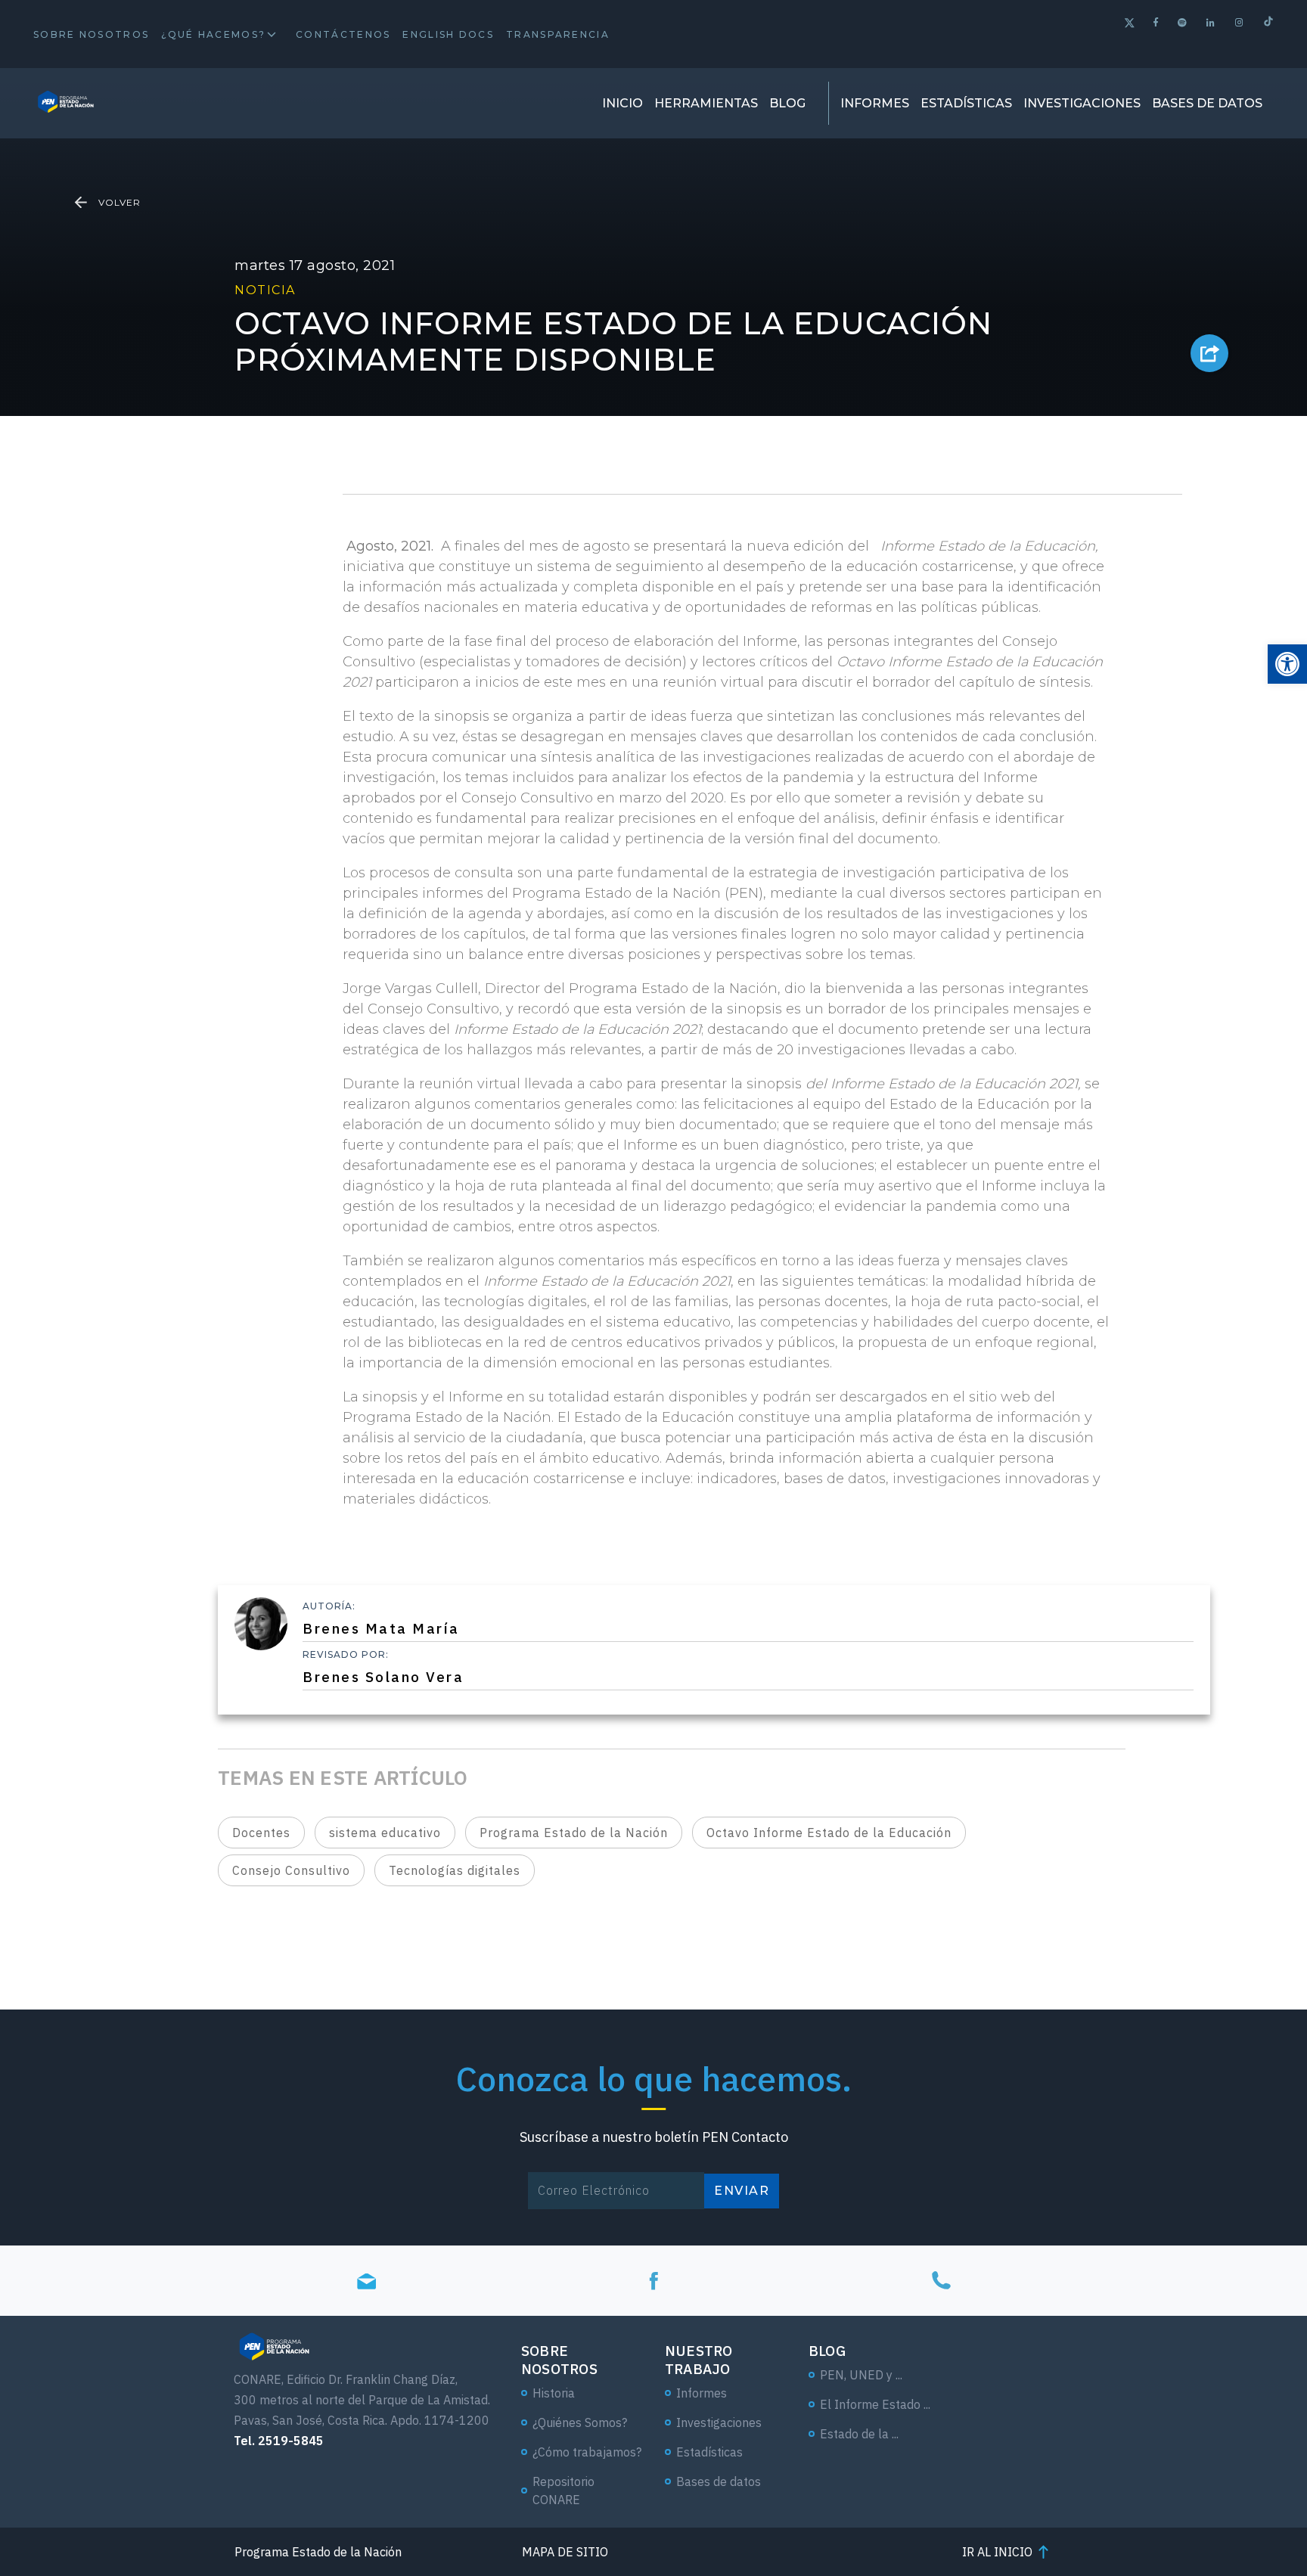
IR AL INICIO (997, 2552)
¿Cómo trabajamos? (587, 2452)
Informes (875, 103)
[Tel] (941, 2281)
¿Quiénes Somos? (580, 2422)
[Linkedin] (1211, 22)
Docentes (261, 1833)
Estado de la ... (859, 2434)
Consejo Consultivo (291, 1870)
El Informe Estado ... (875, 2404)
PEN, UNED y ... (861, 2375)
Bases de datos (1207, 103)
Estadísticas (966, 103)
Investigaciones (1082, 103)
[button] (1287, 664)
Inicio (622, 103)
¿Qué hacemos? (213, 34)
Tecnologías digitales (455, 1870)
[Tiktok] (1268, 23)
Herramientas (706, 103)
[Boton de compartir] (1209, 353)
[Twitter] (1130, 25)
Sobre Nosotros (91, 34)
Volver (120, 202)
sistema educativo (385, 1833)
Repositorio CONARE (563, 2491)
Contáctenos (343, 34)
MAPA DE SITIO (565, 2552)
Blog (787, 103)
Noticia (265, 290)
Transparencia (558, 34)
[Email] (366, 2281)
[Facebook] (1156, 22)
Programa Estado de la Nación (574, 1833)
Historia (554, 2393)
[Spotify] (1183, 22)
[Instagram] (1240, 22)
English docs (448, 34)
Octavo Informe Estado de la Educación (829, 1833)
